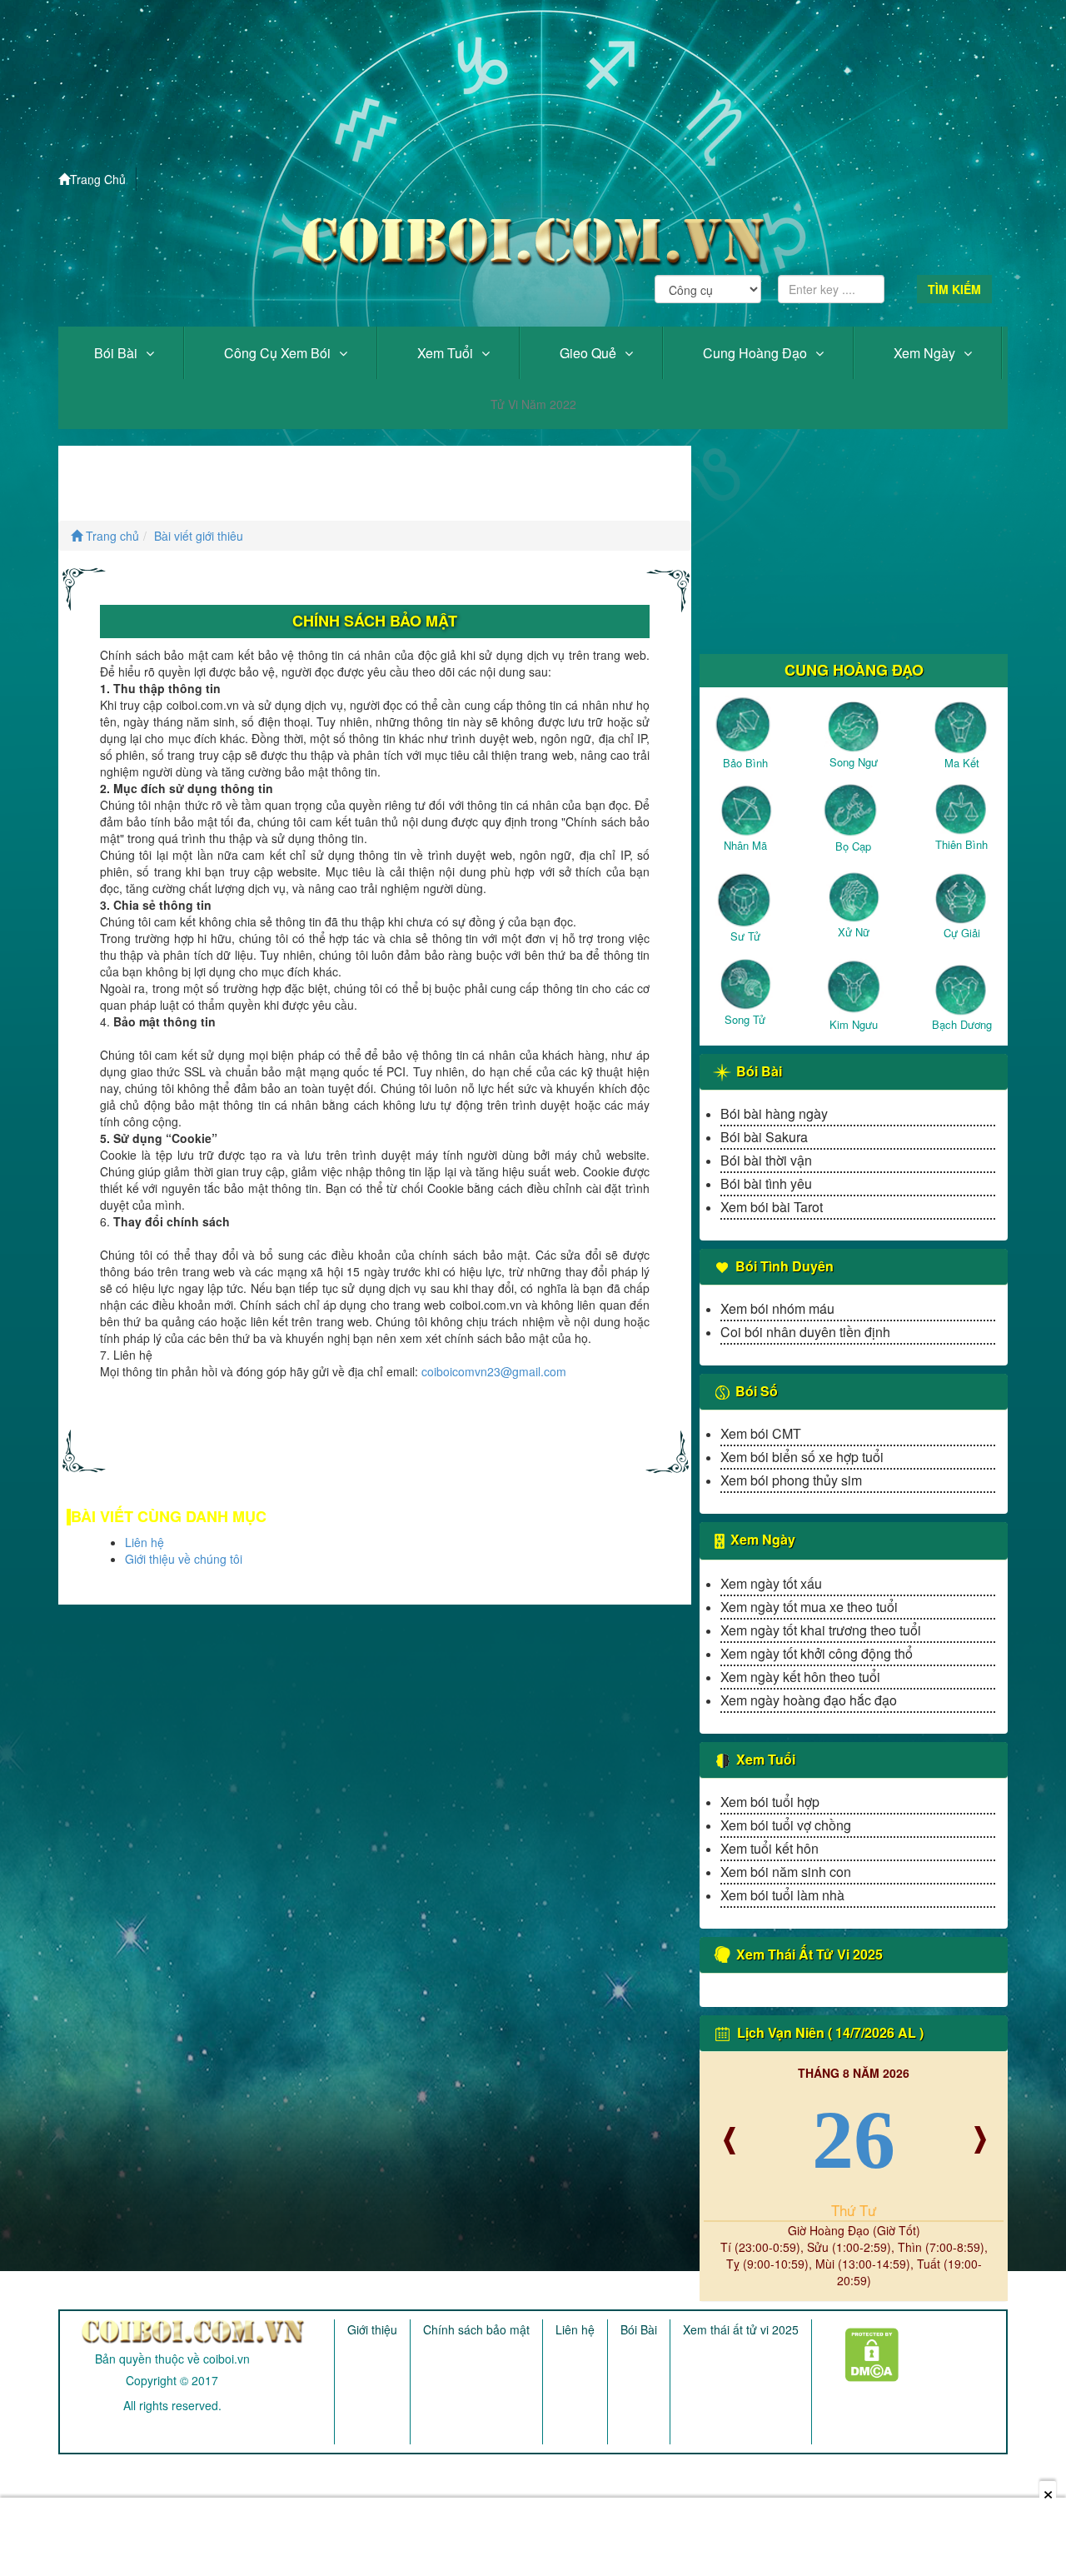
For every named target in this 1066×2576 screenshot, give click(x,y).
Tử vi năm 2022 (533, 404)
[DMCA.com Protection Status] (862, 2349)
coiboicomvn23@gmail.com (494, 1371)
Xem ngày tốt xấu (771, 1583)
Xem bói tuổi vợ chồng (786, 1825)
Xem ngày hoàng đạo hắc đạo (809, 1700)
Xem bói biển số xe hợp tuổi (802, 1457)
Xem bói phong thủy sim (791, 1480)
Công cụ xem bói (277, 353)
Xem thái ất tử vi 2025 (741, 2329)
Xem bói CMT (761, 1433)
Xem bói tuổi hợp (770, 1802)
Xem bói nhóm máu (777, 1308)
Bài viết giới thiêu (199, 536)
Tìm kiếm (954, 289)
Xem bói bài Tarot (772, 1207)
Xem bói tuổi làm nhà (782, 1895)
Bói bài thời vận (766, 1160)
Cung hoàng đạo (755, 353)
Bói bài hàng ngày (774, 1113)
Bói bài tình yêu (766, 1183)
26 (854, 2140)
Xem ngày (924, 353)
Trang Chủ (98, 179)
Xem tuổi (445, 353)
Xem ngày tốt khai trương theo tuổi (821, 1630)
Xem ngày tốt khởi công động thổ (817, 1653)
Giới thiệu (372, 2329)
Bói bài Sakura (764, 1137)
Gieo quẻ (588, 353)
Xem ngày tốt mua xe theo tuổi (809, 1607)
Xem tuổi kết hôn (770, 1848)
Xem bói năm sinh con (786, 1872)
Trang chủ (111, 536)
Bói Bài (116, 353)
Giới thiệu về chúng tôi (184, 1559)
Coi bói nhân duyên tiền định (805, 1332)
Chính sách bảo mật (476, 2329)
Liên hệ (144, 1542)
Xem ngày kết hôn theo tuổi (800, 1677)
